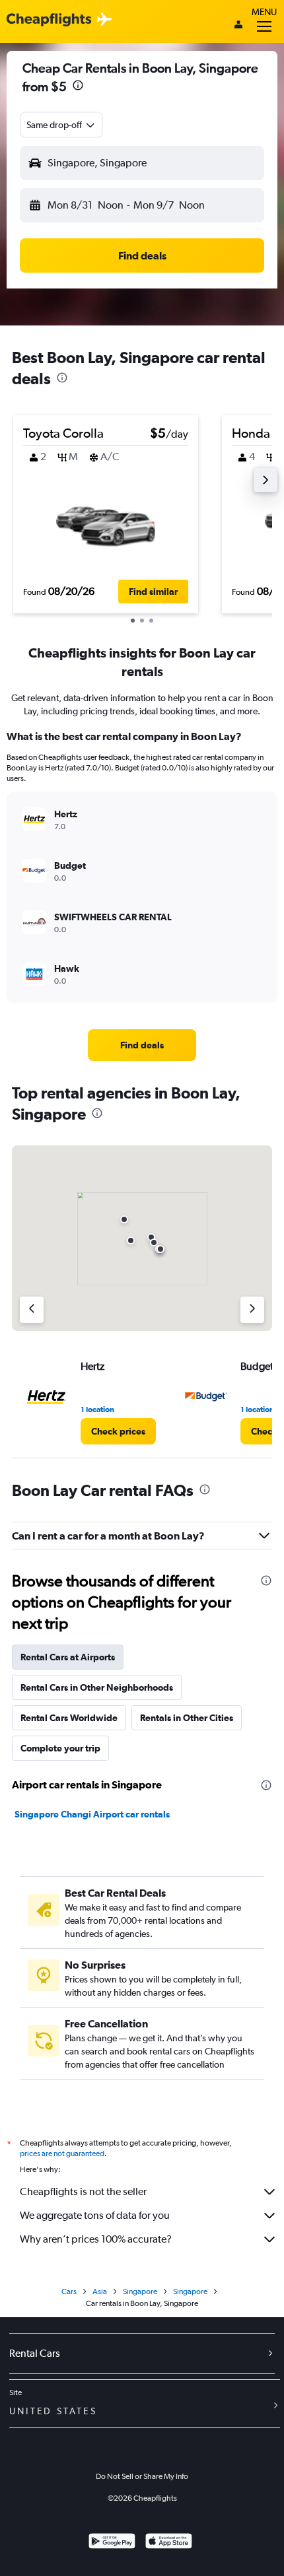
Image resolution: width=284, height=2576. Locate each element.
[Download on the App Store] (169, 2543)
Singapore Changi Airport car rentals (92, 1814)
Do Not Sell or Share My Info (142, 2476)
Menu (264, 12)
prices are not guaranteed (62, 2153)
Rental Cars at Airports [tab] (68, 1657)
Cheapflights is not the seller (83, 2191)
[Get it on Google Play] (112, 2543)
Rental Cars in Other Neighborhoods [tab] (97, 1687)
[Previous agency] (32, 1310)
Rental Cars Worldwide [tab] (69, 1718)
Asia (100, 2291)
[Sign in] (238, 26)
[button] (78, 87)
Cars (69, 2291)
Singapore (140, 2291)
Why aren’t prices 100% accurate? (96, 2239)
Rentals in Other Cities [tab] (187, 1718)
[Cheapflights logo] (49, 20)
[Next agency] (252, 1310)
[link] (142, 1045)
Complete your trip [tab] (60, 1748)
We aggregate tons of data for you (95, 2215)
